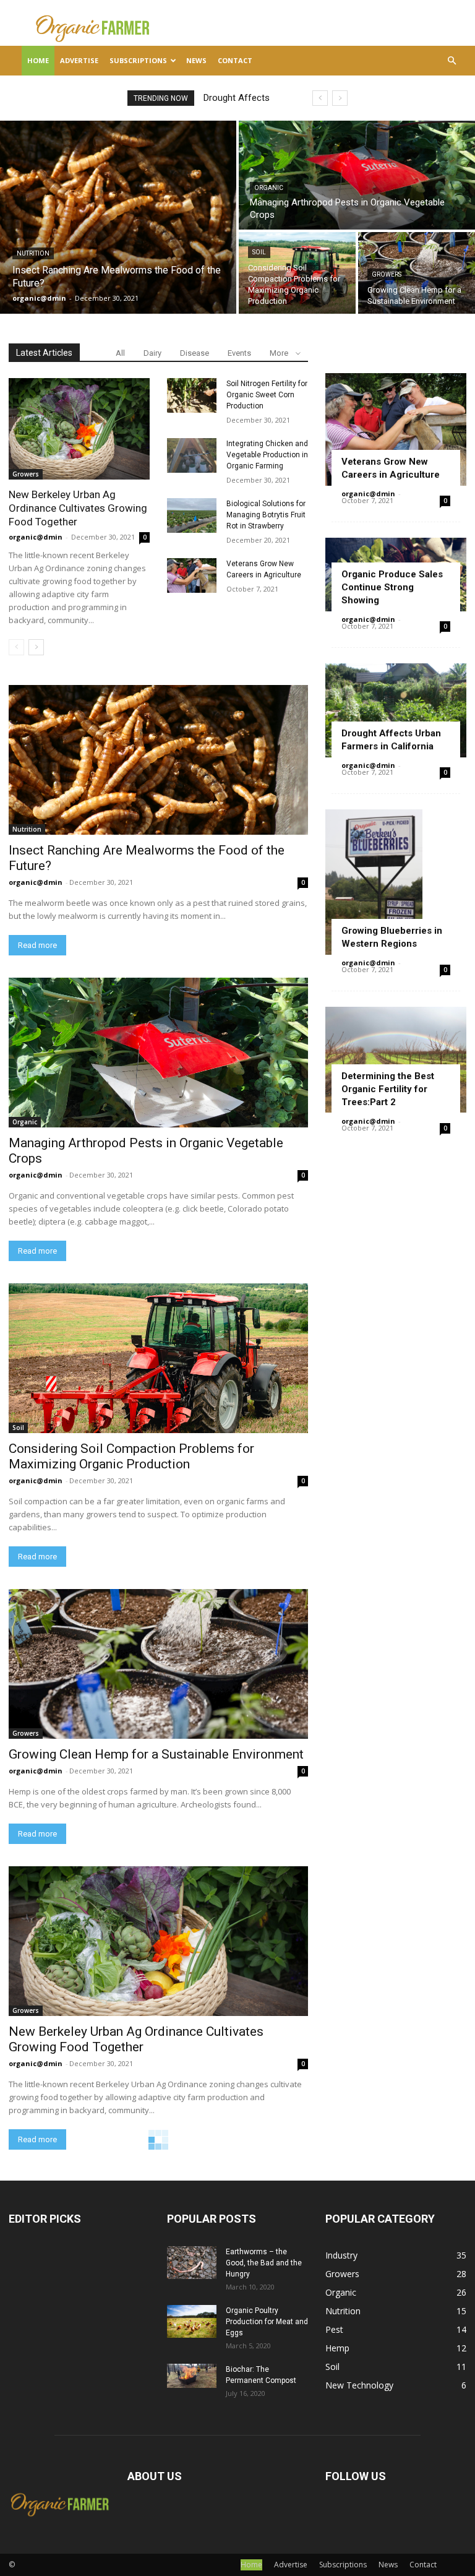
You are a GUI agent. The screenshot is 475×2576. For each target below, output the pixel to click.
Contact (235, 60)
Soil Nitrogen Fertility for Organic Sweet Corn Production (267, 395)
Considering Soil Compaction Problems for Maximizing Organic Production (131, 1456)
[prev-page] (16, 647)
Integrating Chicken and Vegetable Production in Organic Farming (267, 455)
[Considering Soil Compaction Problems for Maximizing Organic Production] (297, 273)
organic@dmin (36, 537)
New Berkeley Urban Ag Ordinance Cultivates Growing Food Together (78, 508)
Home (38, 60)
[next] (340, 98)
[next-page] (36, 647)
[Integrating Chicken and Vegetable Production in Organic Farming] (192, 455)
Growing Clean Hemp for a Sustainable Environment (156, 1754)
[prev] (320, 98)
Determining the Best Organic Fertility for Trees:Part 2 (388, 1089)
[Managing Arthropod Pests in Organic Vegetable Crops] (357, 175)
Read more (37, 945)
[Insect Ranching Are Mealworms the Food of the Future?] (118, 217)
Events (239, 353)
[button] (451, 61)
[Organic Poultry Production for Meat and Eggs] (192, 2321)
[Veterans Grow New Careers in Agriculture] (192, 575)
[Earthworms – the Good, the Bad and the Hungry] (192, 2263)
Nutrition (33, 253)
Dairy (152, 353)
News (196, 60)
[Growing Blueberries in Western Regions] (396, 882)
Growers (387, 274)
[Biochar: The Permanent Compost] (192, 2376)
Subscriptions (138, 60)
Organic (269, 188)
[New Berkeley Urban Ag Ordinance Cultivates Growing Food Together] (79, 429)
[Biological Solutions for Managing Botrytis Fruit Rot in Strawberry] (192, 515)
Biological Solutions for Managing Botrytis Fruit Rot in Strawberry (266, 515)
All (120, 353)
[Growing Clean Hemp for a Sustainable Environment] (417, 273)
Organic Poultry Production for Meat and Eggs (267, 2322)
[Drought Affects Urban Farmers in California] (396, 710)
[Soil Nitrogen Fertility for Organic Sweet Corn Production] (192, 395)
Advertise (79, 60)
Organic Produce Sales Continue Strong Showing (392, 587)
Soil (259, 252)
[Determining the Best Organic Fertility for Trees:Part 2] (396, 1060)
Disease (195, 353)
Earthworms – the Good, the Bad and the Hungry (264, 2263)
